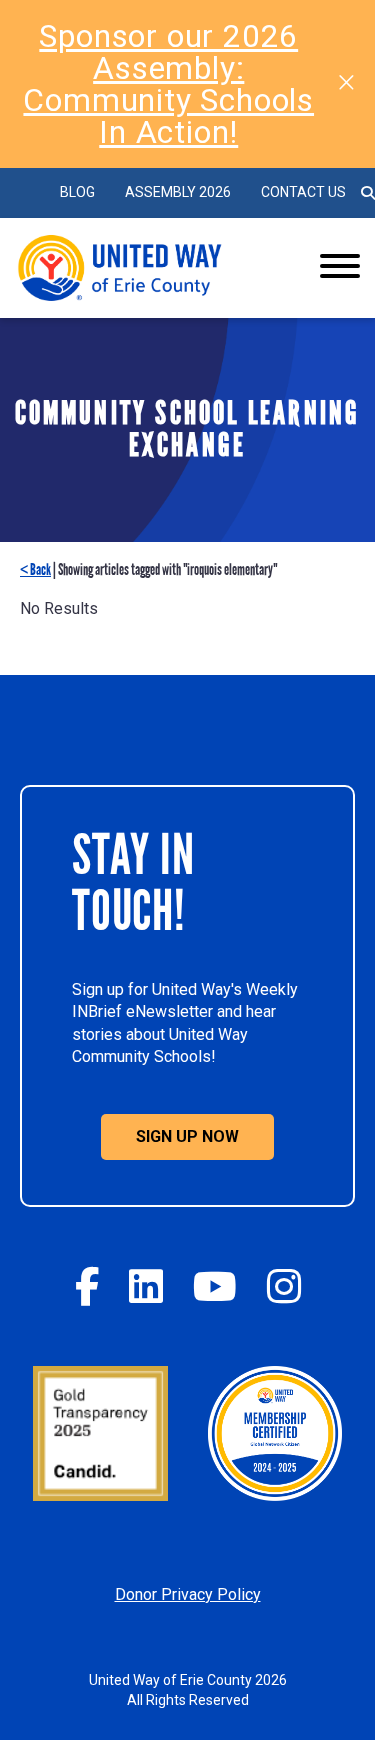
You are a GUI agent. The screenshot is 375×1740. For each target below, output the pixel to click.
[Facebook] (87, 1286)
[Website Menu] (340, 268)
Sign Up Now (187, 1136)
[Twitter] (146, 1286)
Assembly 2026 (178, 192)
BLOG (77, 192)
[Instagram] (284, 1286)
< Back (35, 569)
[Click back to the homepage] (150, 268)
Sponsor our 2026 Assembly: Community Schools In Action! (168, 84)
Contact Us (303, 192)
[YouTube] (215, 1286)
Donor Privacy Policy (188, 1594)
